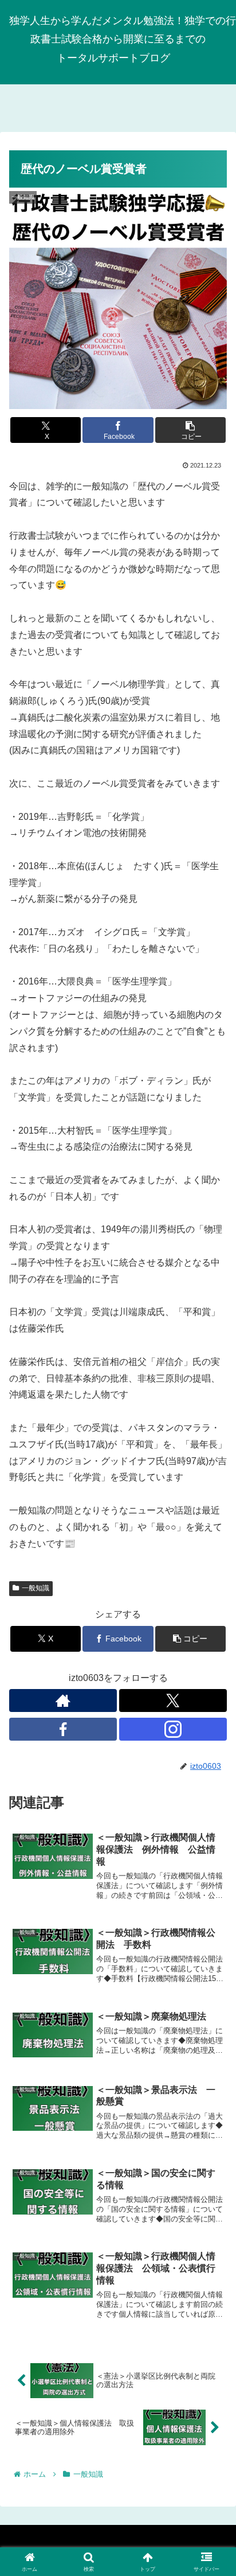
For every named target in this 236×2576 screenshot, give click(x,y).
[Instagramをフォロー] (173, 1729)
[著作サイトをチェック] (63, 1701)
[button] (191, 430)
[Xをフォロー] (173, 1701)
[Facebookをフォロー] (63, 1729)
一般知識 (36, 1588)
